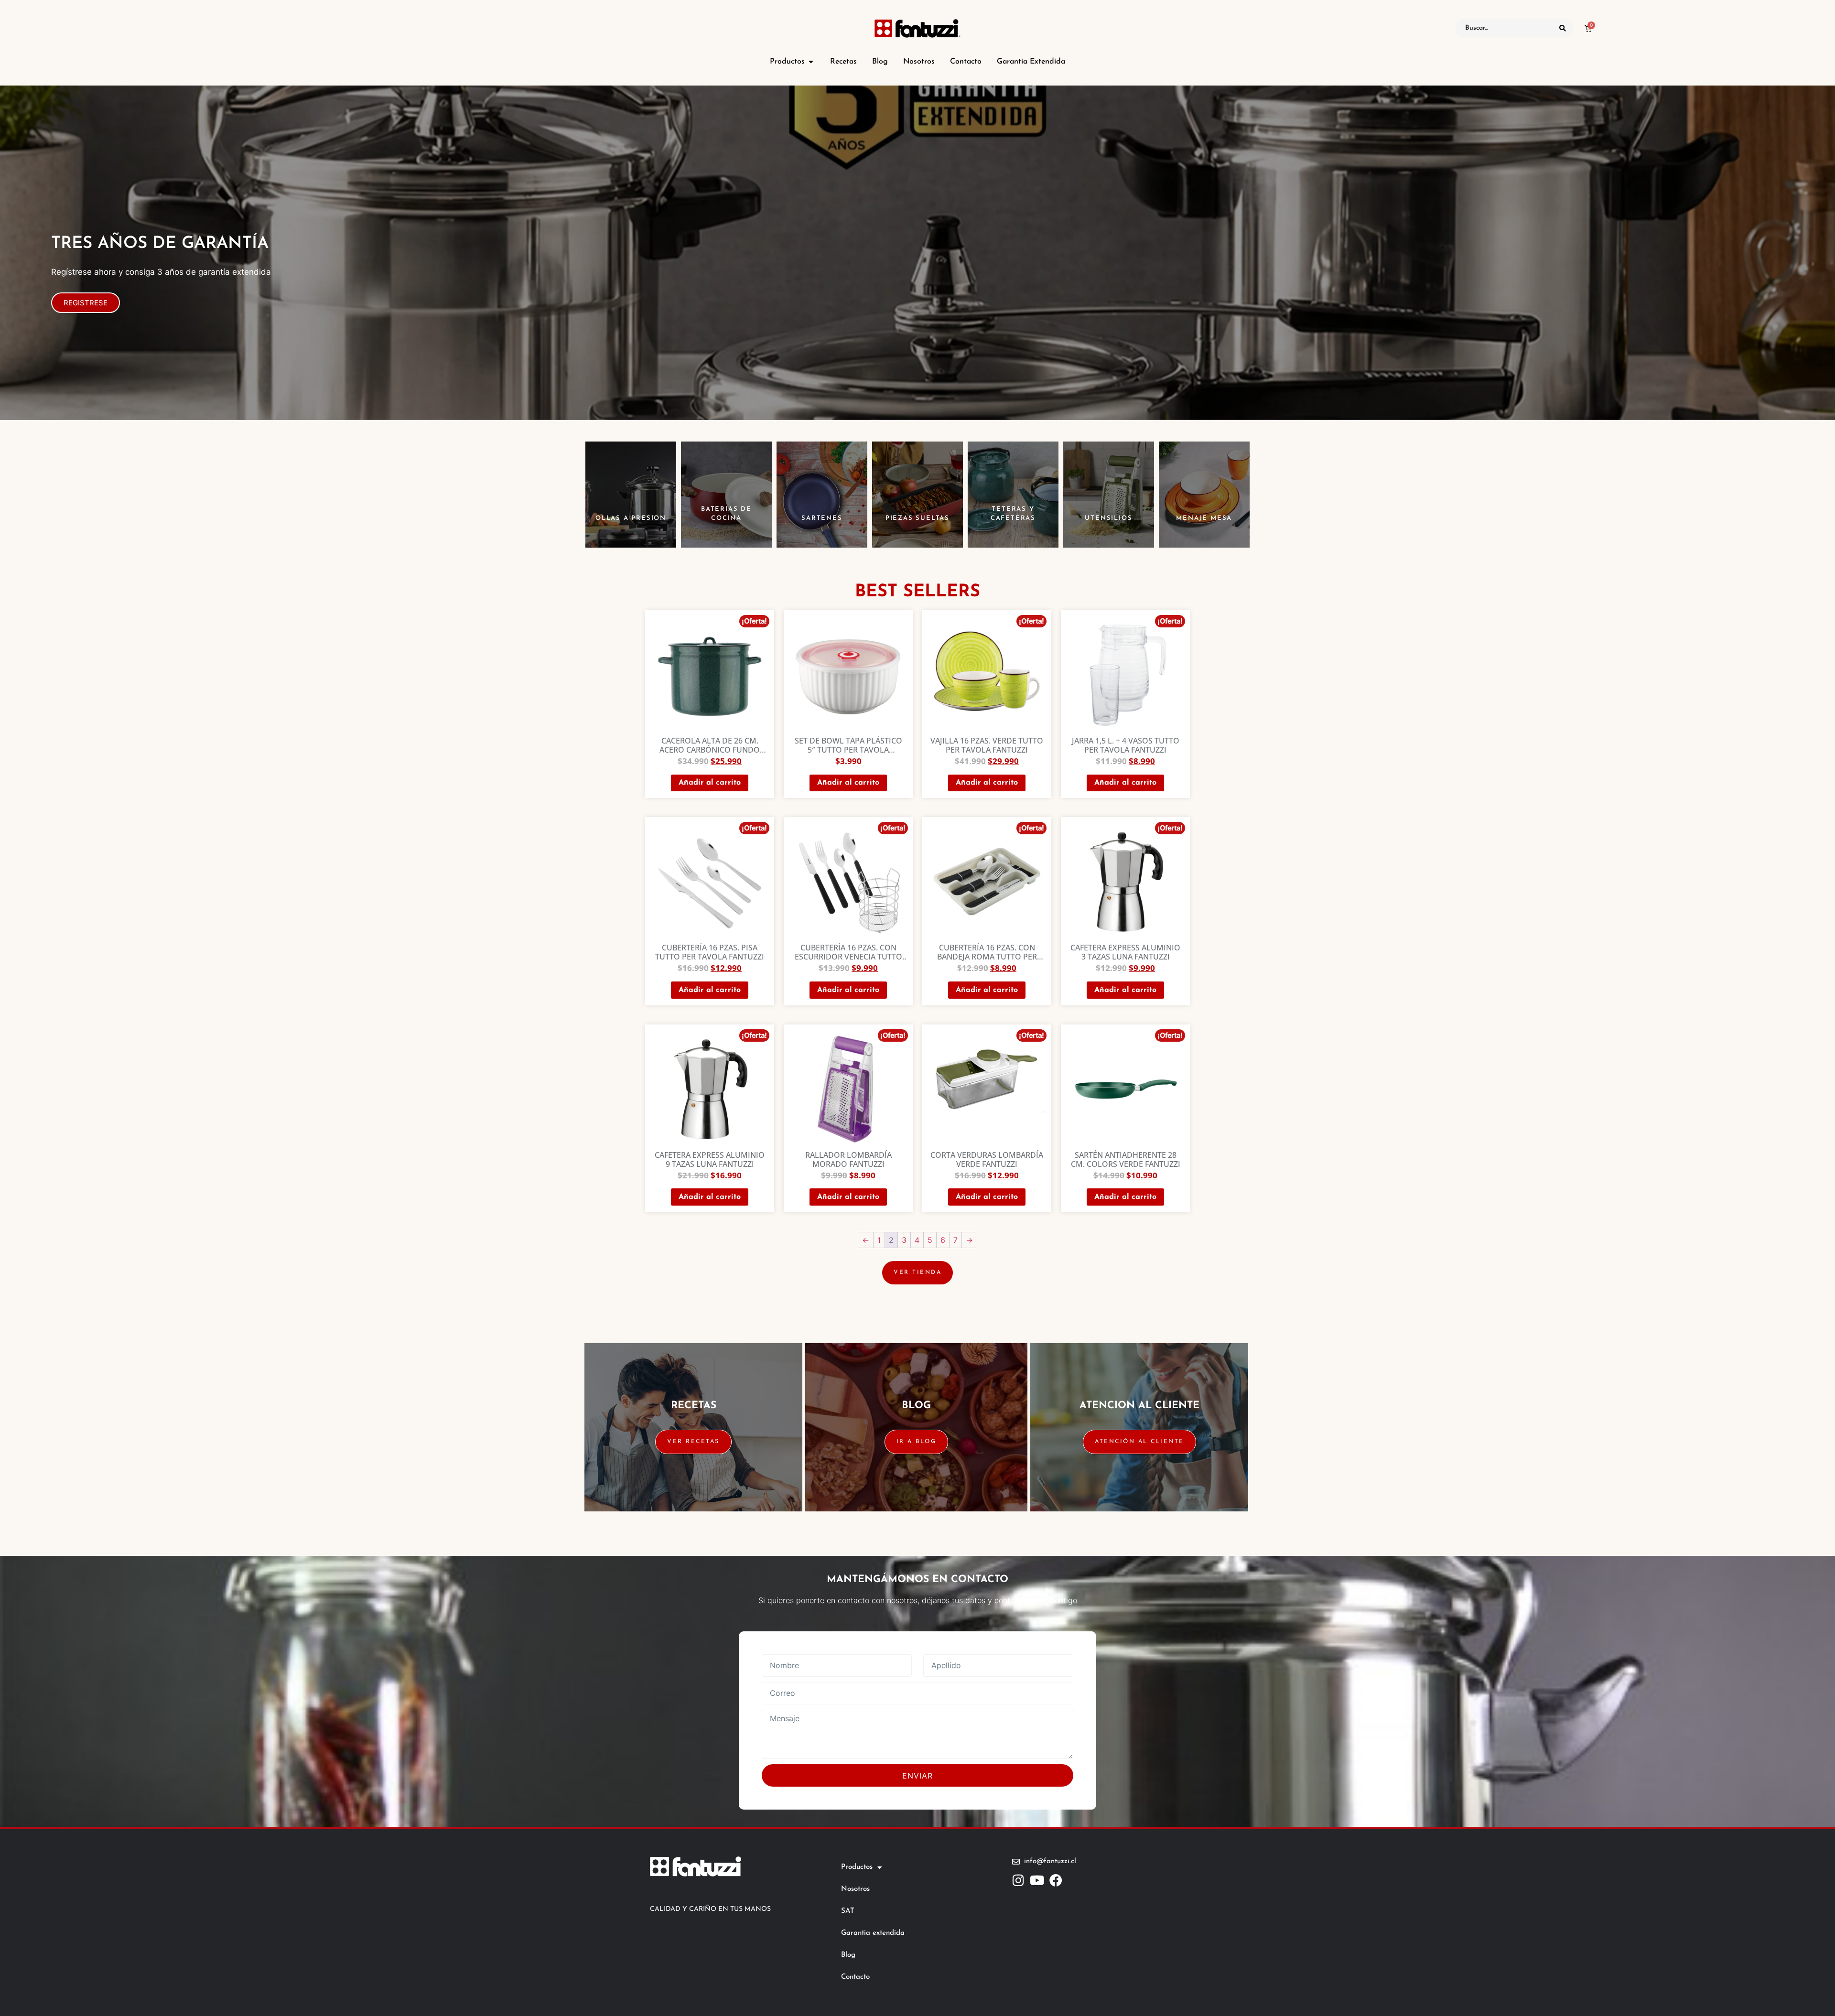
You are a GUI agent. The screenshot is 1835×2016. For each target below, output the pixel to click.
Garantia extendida (873, 1933)
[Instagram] (1019, 1880)
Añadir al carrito (710, 783)
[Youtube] (1037, 1880)
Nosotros (855, 1889)
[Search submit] (1563, 28)
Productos (857, 1867)
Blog (848, 1955)
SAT (848, 1911)
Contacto (855, 1977)
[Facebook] (1056, 1880)
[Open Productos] (811, 62)
